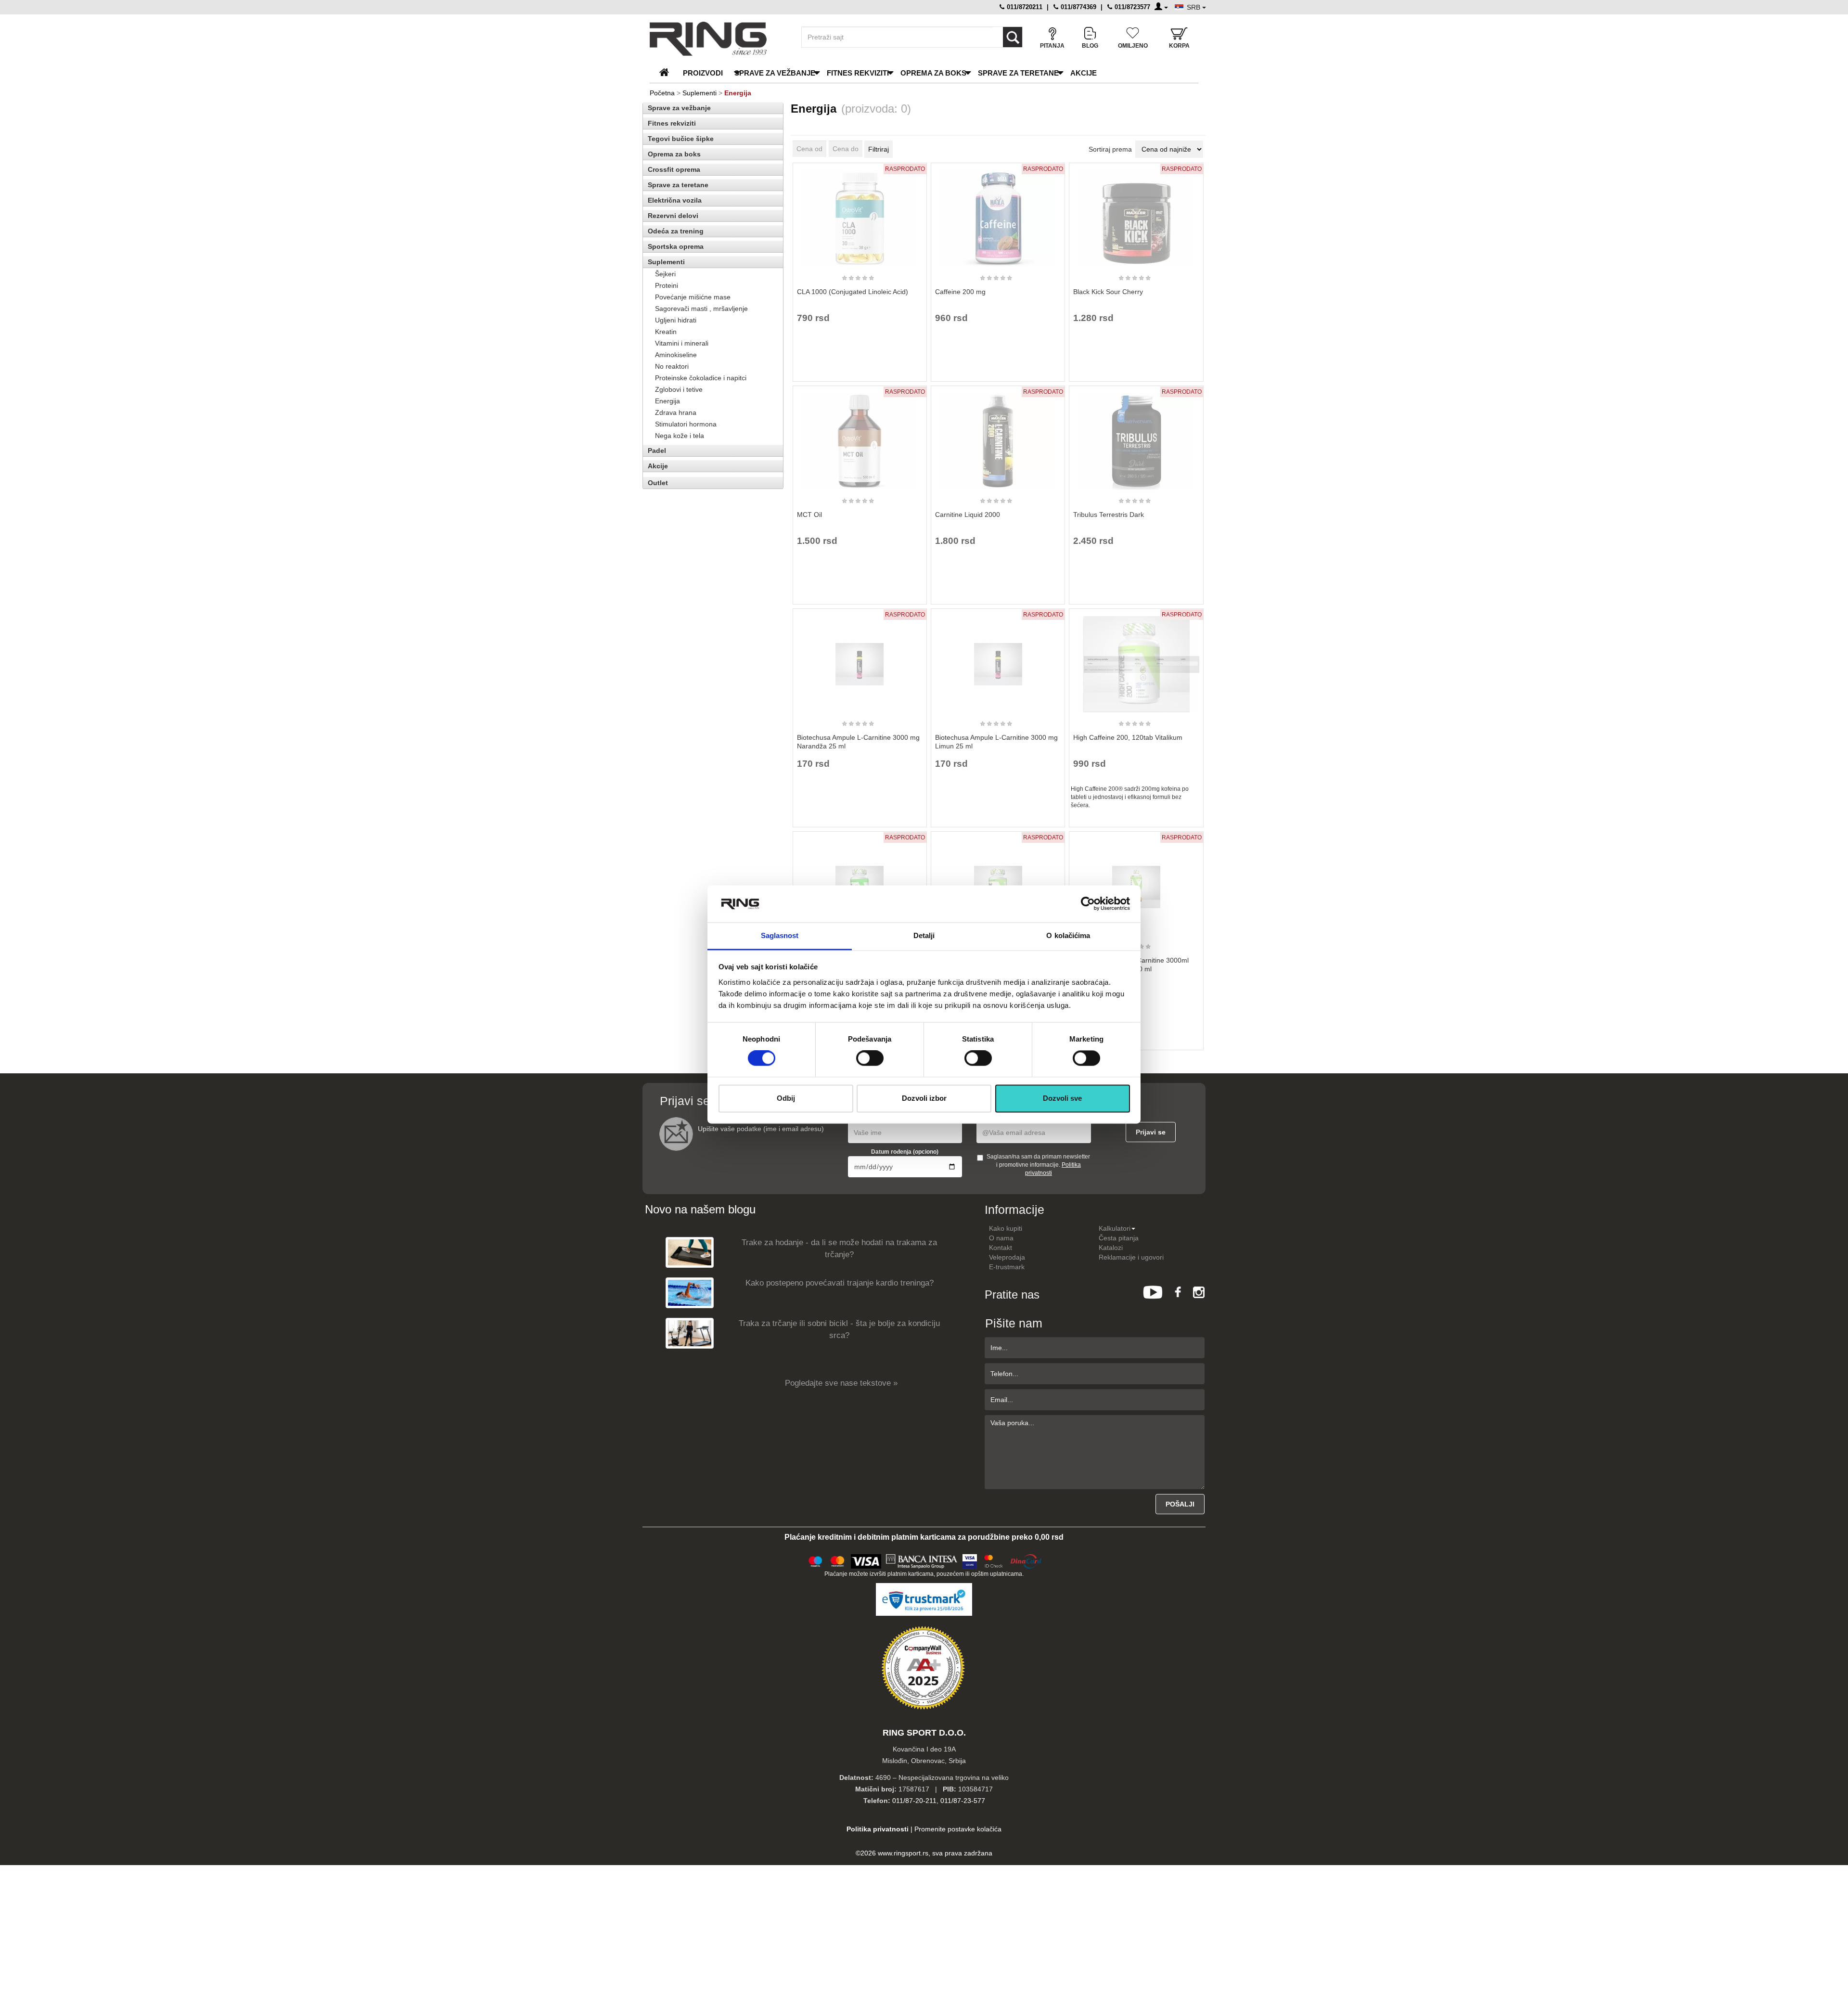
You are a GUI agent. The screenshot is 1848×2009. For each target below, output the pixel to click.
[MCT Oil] (860, 437)
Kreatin (666, 332)
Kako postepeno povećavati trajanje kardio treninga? (840, 1283)
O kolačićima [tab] (1068, 935)
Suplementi (699, 93)
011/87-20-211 (914, 1801)
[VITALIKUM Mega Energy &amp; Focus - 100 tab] (860, 883)
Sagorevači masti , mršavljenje (701, 309)
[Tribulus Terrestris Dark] (1136, 437)
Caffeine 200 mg (960, 292)
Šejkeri (665, 274)
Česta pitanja (1119, 1238)
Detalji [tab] (924, 935)
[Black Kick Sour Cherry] (1136, 214)
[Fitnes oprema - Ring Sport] (717, 39)
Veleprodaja (1007, 1257)
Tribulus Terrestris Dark (1109, 515)
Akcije (1084, 73)
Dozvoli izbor (924, 1098)
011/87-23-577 (963, 1801)
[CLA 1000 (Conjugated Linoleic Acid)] (860, 214)
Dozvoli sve (1062, 1098)
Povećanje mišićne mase (693, 297)
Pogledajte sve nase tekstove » (841, 1383)
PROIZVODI (703, 73)
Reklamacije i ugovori (1131, 1257)
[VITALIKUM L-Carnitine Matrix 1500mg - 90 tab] (998, 883)
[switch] (870, 1058)
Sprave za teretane (1018, 73)
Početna (662, 93)
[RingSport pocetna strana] (668, 73)
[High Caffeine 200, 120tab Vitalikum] (1136, 660)
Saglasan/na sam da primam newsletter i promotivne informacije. (1038, 1165)
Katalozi (1111, 1248)
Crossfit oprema (674, 169)
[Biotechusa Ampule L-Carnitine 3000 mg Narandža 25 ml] (860, 660)
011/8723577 (1131, 7)
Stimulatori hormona (686, 424)
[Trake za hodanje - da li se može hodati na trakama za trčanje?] (690, 1252)
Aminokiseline (676, 355)
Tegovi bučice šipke (681, 139)
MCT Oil (809, 515)
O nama (1001, 1238)
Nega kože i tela (680, 436)
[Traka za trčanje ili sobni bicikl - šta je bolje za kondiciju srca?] (690, 1333)
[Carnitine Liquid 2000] (998, 437)
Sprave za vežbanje (775, 73)
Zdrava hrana (676, 412)
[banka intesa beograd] (922, 1560)
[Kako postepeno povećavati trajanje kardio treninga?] (690, 1293)
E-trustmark (1007, 1267)
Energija (667, 401)
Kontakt (1001, 1248)
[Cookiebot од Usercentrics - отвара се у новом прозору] (1088, 904)
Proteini (667, 285)
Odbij (786, 1098)
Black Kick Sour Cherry (1108, 292)
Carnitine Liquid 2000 (968, 515)
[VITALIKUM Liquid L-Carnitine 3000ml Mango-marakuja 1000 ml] (1136, 883)
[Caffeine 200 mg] (998, 214)
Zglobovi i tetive (679, 389)
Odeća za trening (676, 231)
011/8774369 (1078, 7)
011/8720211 (1024, 7)
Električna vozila (675, 200)
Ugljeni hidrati (676, 320)
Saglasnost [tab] (780, 935)
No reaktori (672, 366)
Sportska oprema (676, 246)
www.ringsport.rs (903, 1853)
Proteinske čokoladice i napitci (701, 378)
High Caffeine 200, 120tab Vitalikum (1128, 737)
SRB (1194, 7)
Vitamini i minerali (682, 343)
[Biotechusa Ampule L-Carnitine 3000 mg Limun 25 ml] (998, 660)
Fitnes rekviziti (858, 73)
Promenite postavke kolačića (958, 1829)
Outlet (658, 483)
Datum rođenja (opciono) (905, 1152)
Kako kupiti (1006, 1228)
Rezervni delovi (673, 216)
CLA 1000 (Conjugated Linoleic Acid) (853, 292)
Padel (657, 451)
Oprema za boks (933, 73)
